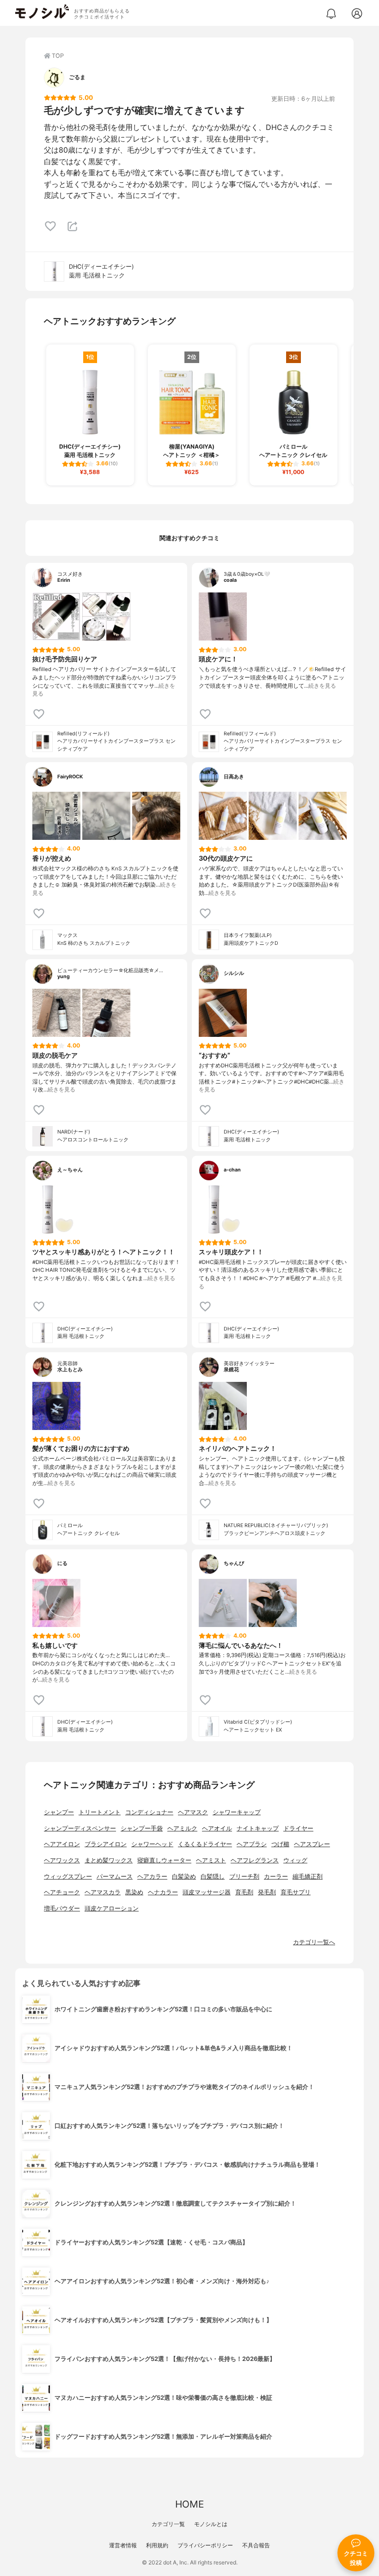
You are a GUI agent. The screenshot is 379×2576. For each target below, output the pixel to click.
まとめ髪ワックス (109, 1860)
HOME (189, 2504)
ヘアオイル (217, 1828)
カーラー (276, 1877)
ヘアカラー (152, 1877)
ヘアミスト (211, 1860)
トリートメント (100, 1812)
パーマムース (115, 1877)
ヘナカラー (163, 1892)
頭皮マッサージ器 (207, 1892)
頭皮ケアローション (112, 1908)
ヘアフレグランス (255, 1860)
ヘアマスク (193, 1812)
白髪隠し (213, 1877)
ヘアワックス (62, 1860)
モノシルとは (211, 2524)
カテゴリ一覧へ (314, 1942)
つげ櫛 (280, 1844)
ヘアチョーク (62, 1892)
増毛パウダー (62, 1908)
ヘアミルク (182, 1828)
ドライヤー (298, 1828)
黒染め (134, 1892)
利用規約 (157, 2545)
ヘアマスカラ (103, 1892)
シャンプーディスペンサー (80, 1828)
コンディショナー (149, 1812)
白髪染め (184, 1877)
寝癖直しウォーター (164, 1860)
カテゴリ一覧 (168, 2524)
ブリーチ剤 (244, 1877)
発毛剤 (267, 1892)
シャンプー (59, 1812)
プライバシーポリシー (205, 2545)
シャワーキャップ (237, 1812)
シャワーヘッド (152, 1844)
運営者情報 (123, 2545)
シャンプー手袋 (142, 1828)
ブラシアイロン (106, 1844)
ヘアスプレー (312, 1844)
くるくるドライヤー (205, 1844)
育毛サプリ (296, 1892)
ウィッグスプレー (68, 1877)
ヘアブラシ (252, 1844)
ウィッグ (295, 1860)
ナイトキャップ (258, 1828)
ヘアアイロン (62, 1844)
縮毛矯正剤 (308, 1877)
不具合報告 (256, 2545)
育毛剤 (244, 1892)
